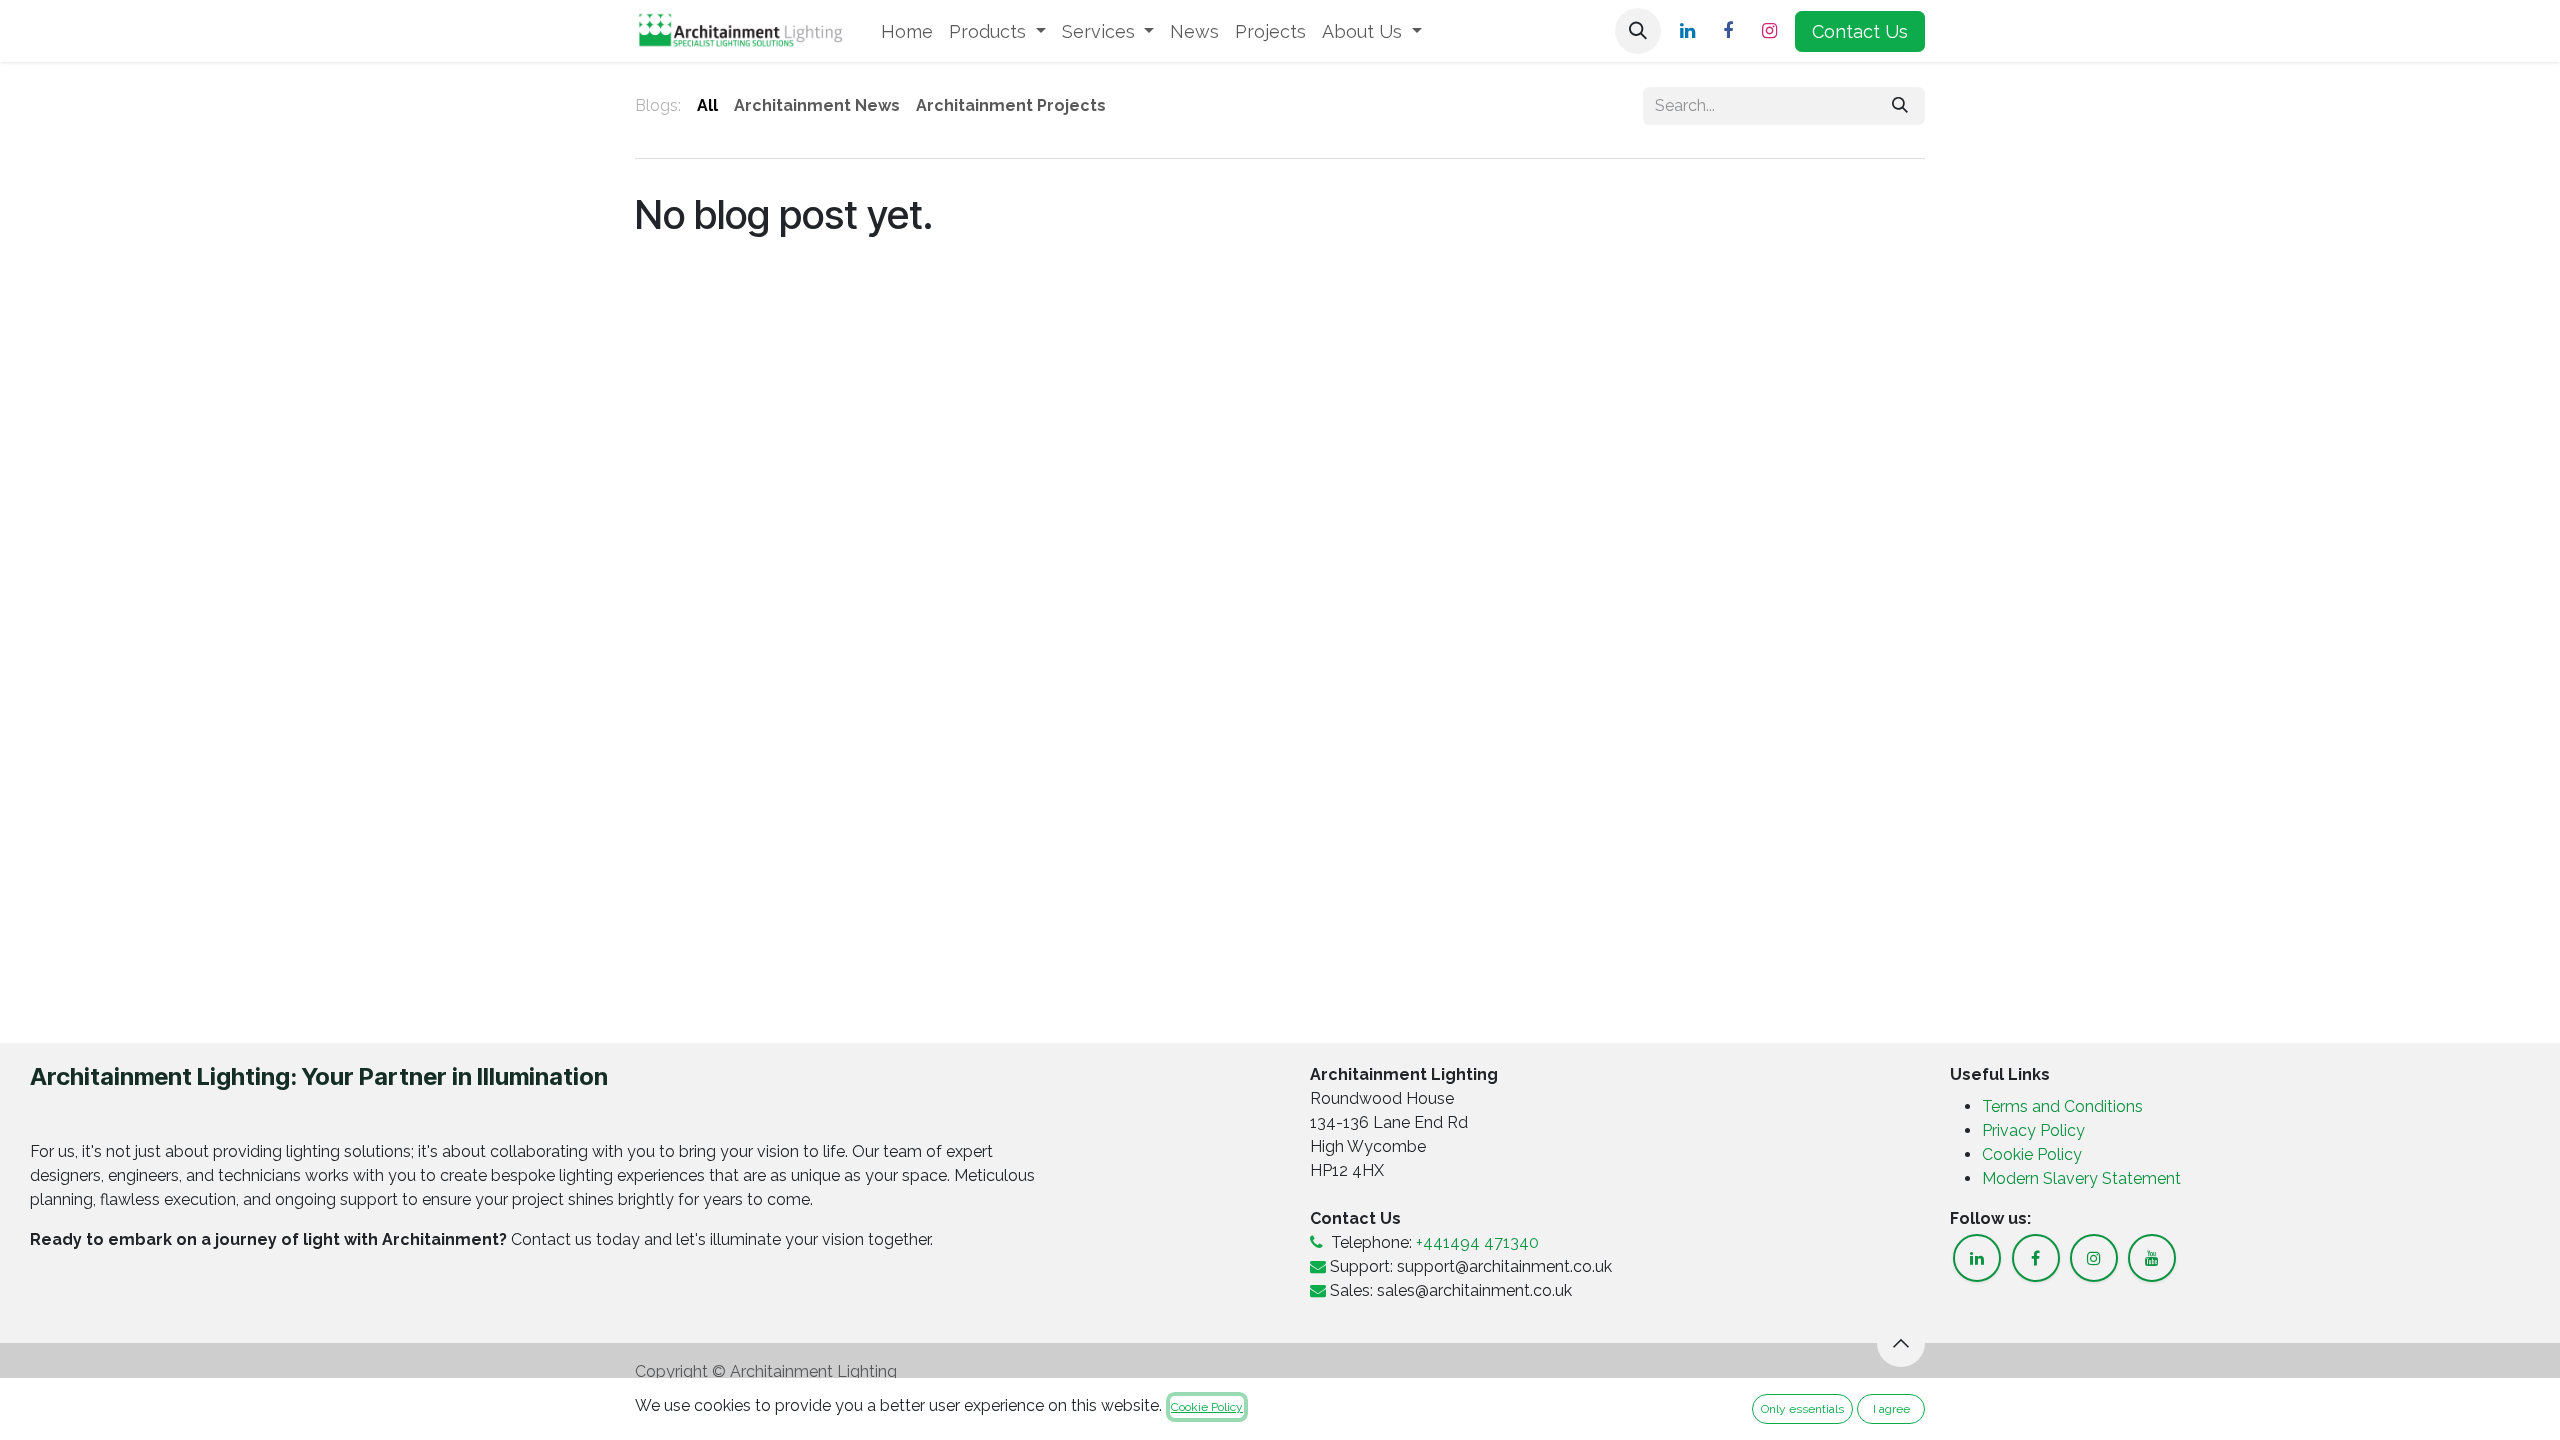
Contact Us (1860, 31)
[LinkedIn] (1687, 31)
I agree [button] (1891, 1409)
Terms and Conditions (2062, 1106)
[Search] (1900, 106)
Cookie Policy (2032, 1154)
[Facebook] (1728, 31)
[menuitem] (907, 31)
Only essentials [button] (1802, 1409)
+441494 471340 (1477, 1242)
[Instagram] (1769, 31)
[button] (1638, 31)
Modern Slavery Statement (2081, 1178)
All (707, 105)
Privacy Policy (2035, 1130)
